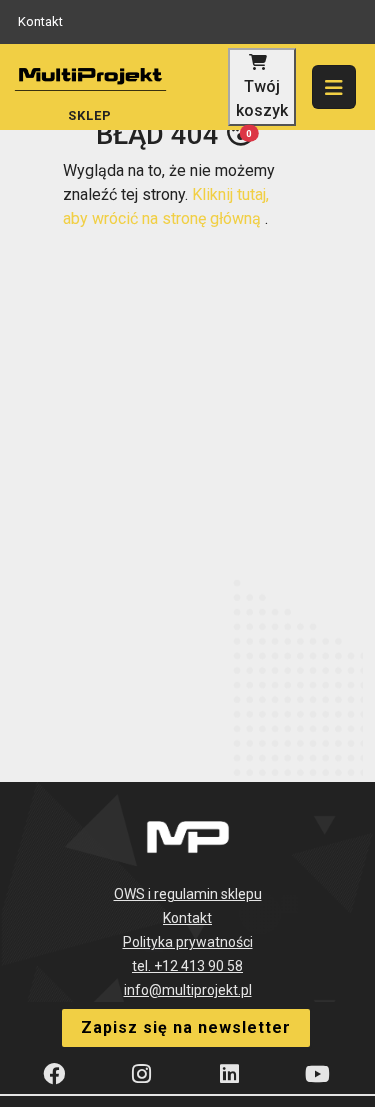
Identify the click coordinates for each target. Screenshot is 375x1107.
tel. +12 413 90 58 (187, 966)
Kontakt (40, 21)
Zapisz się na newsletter (186, 1027)
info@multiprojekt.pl (188, 990)
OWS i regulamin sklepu (188, 894)
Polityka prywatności (188, 942)
